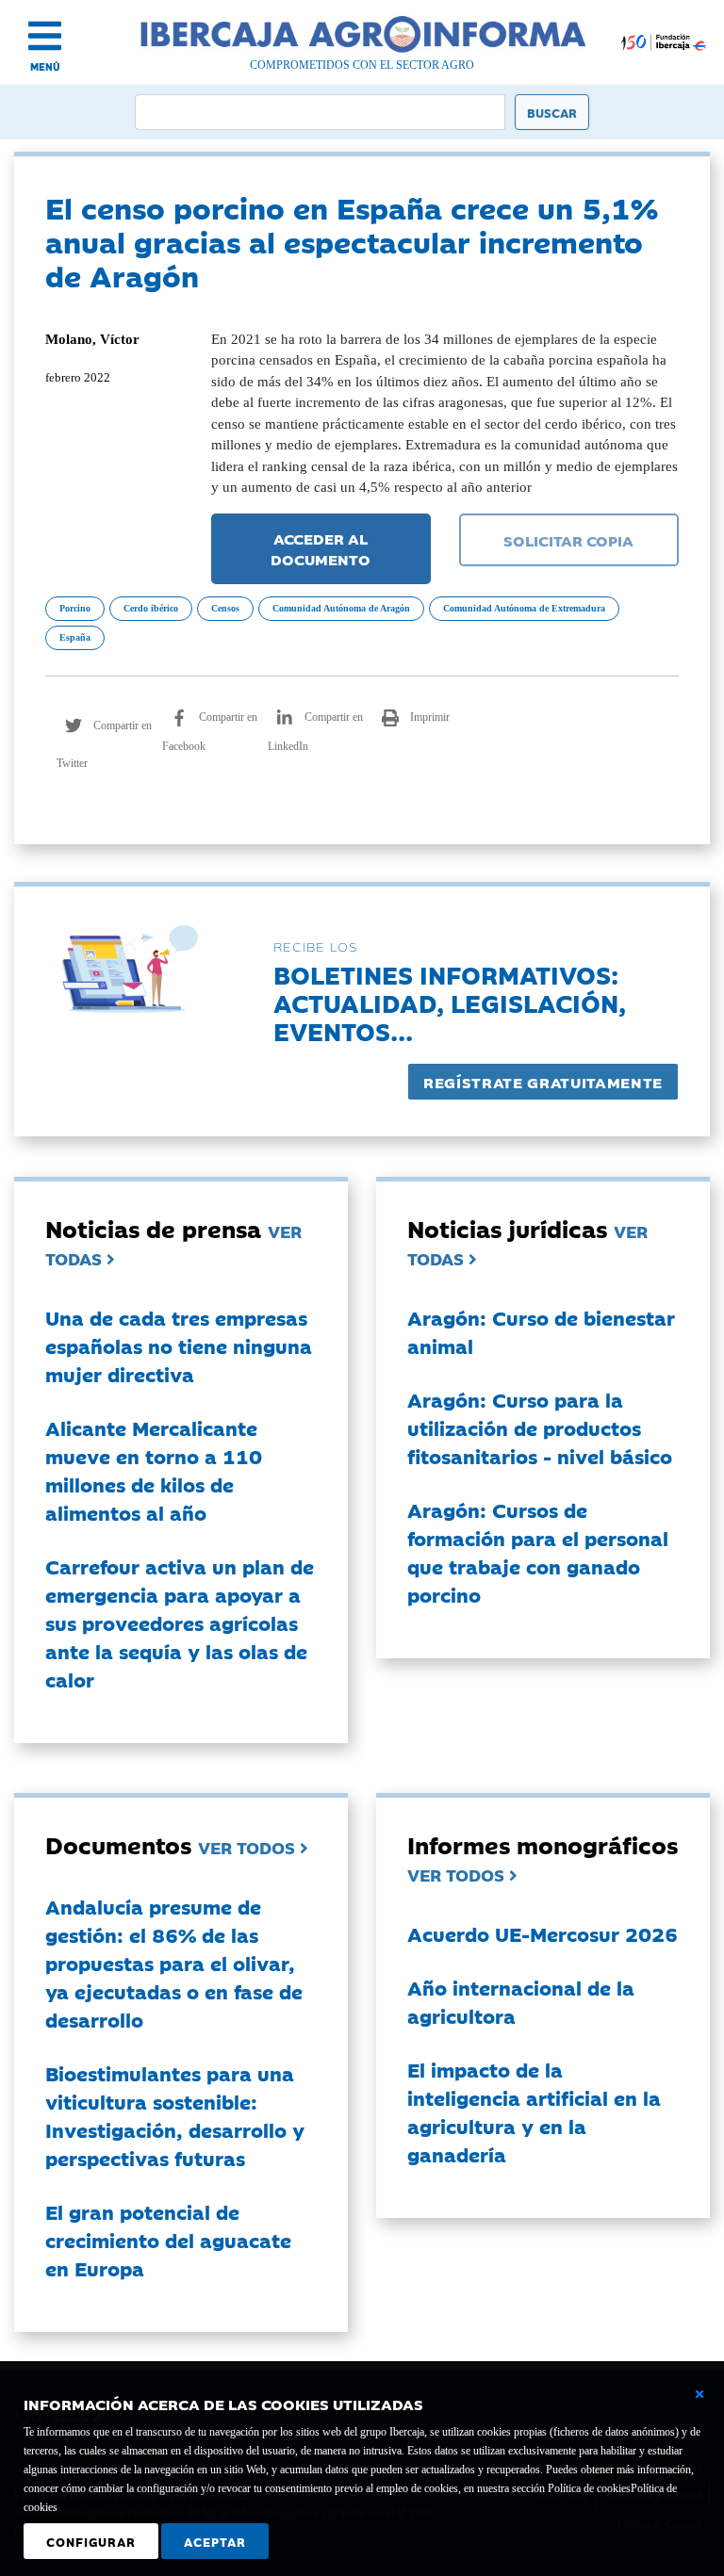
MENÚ (45, 66)
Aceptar (215, 2541)
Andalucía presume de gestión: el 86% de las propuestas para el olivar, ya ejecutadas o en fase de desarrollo (174, 1963)
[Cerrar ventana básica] (699, 2394)
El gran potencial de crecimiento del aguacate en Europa (168, 2240)
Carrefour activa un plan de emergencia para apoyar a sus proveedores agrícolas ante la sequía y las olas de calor (180, 1622)
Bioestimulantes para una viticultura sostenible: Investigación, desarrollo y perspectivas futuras (175, 2115)
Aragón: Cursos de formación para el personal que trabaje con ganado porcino (538, 1552)
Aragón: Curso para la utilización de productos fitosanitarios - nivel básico (540, 1427)
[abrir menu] (45, 36)
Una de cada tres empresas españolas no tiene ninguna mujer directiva (179, 1345)
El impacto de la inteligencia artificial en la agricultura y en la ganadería (534, 2111)
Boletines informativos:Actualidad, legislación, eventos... (450, 1002)
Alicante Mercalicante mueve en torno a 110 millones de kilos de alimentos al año (154, 1470)
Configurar (91, 2541)
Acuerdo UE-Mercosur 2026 (543, 1933)
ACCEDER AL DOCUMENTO (321, 549)
